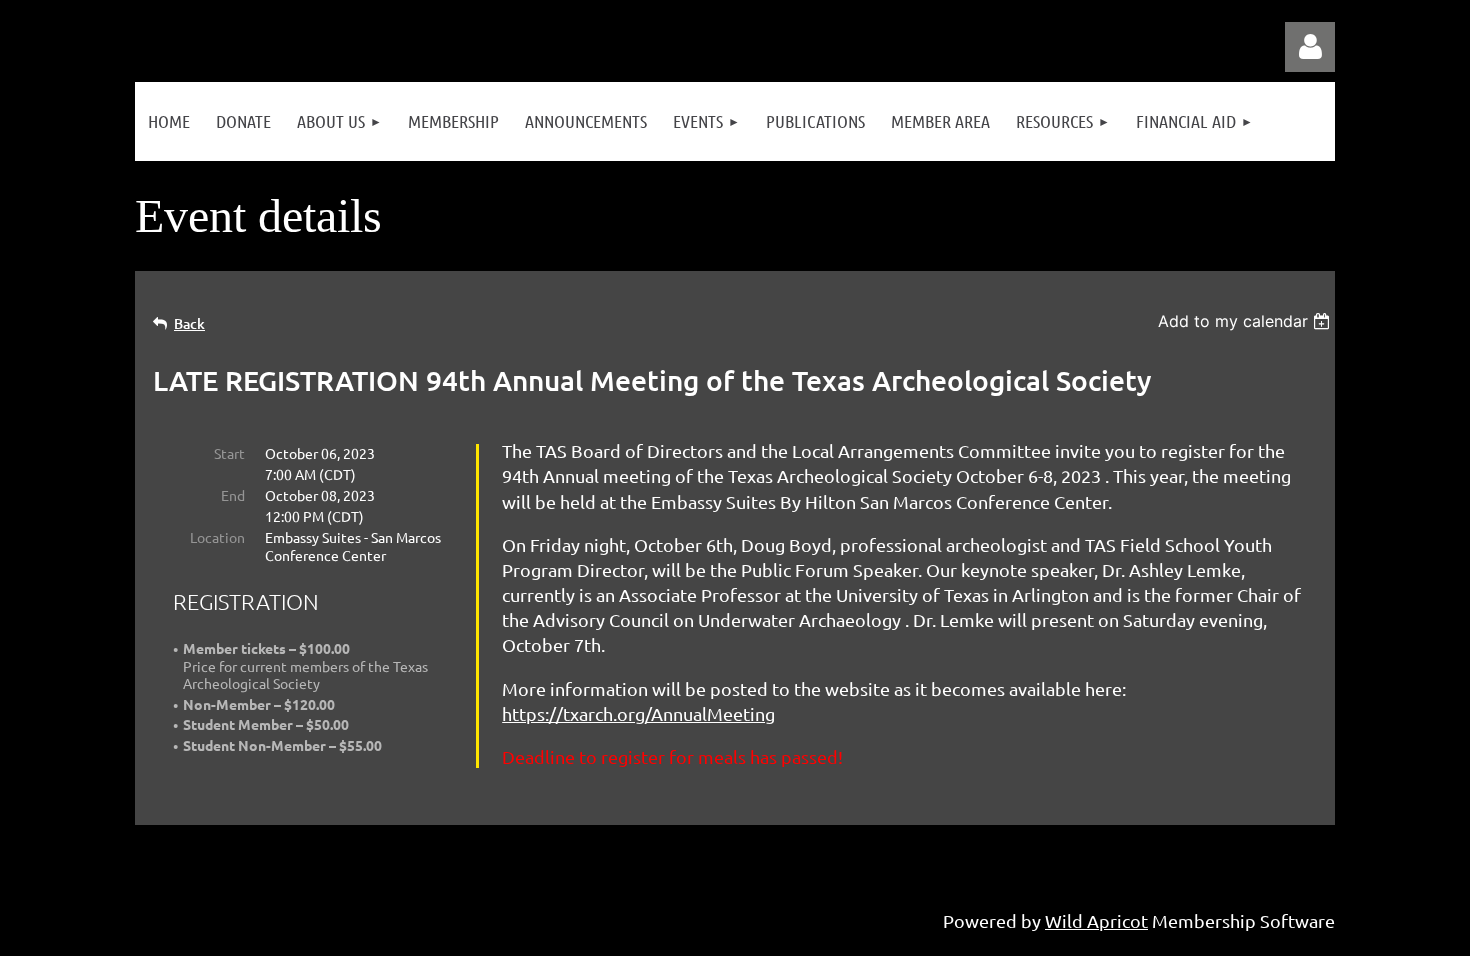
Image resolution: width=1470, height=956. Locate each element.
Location (217, 537)
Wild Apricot (1096, 920)
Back (189, 323)
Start (229, 453)
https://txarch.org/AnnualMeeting (638, 713)
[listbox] (1246, 321)
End (233, 495)
